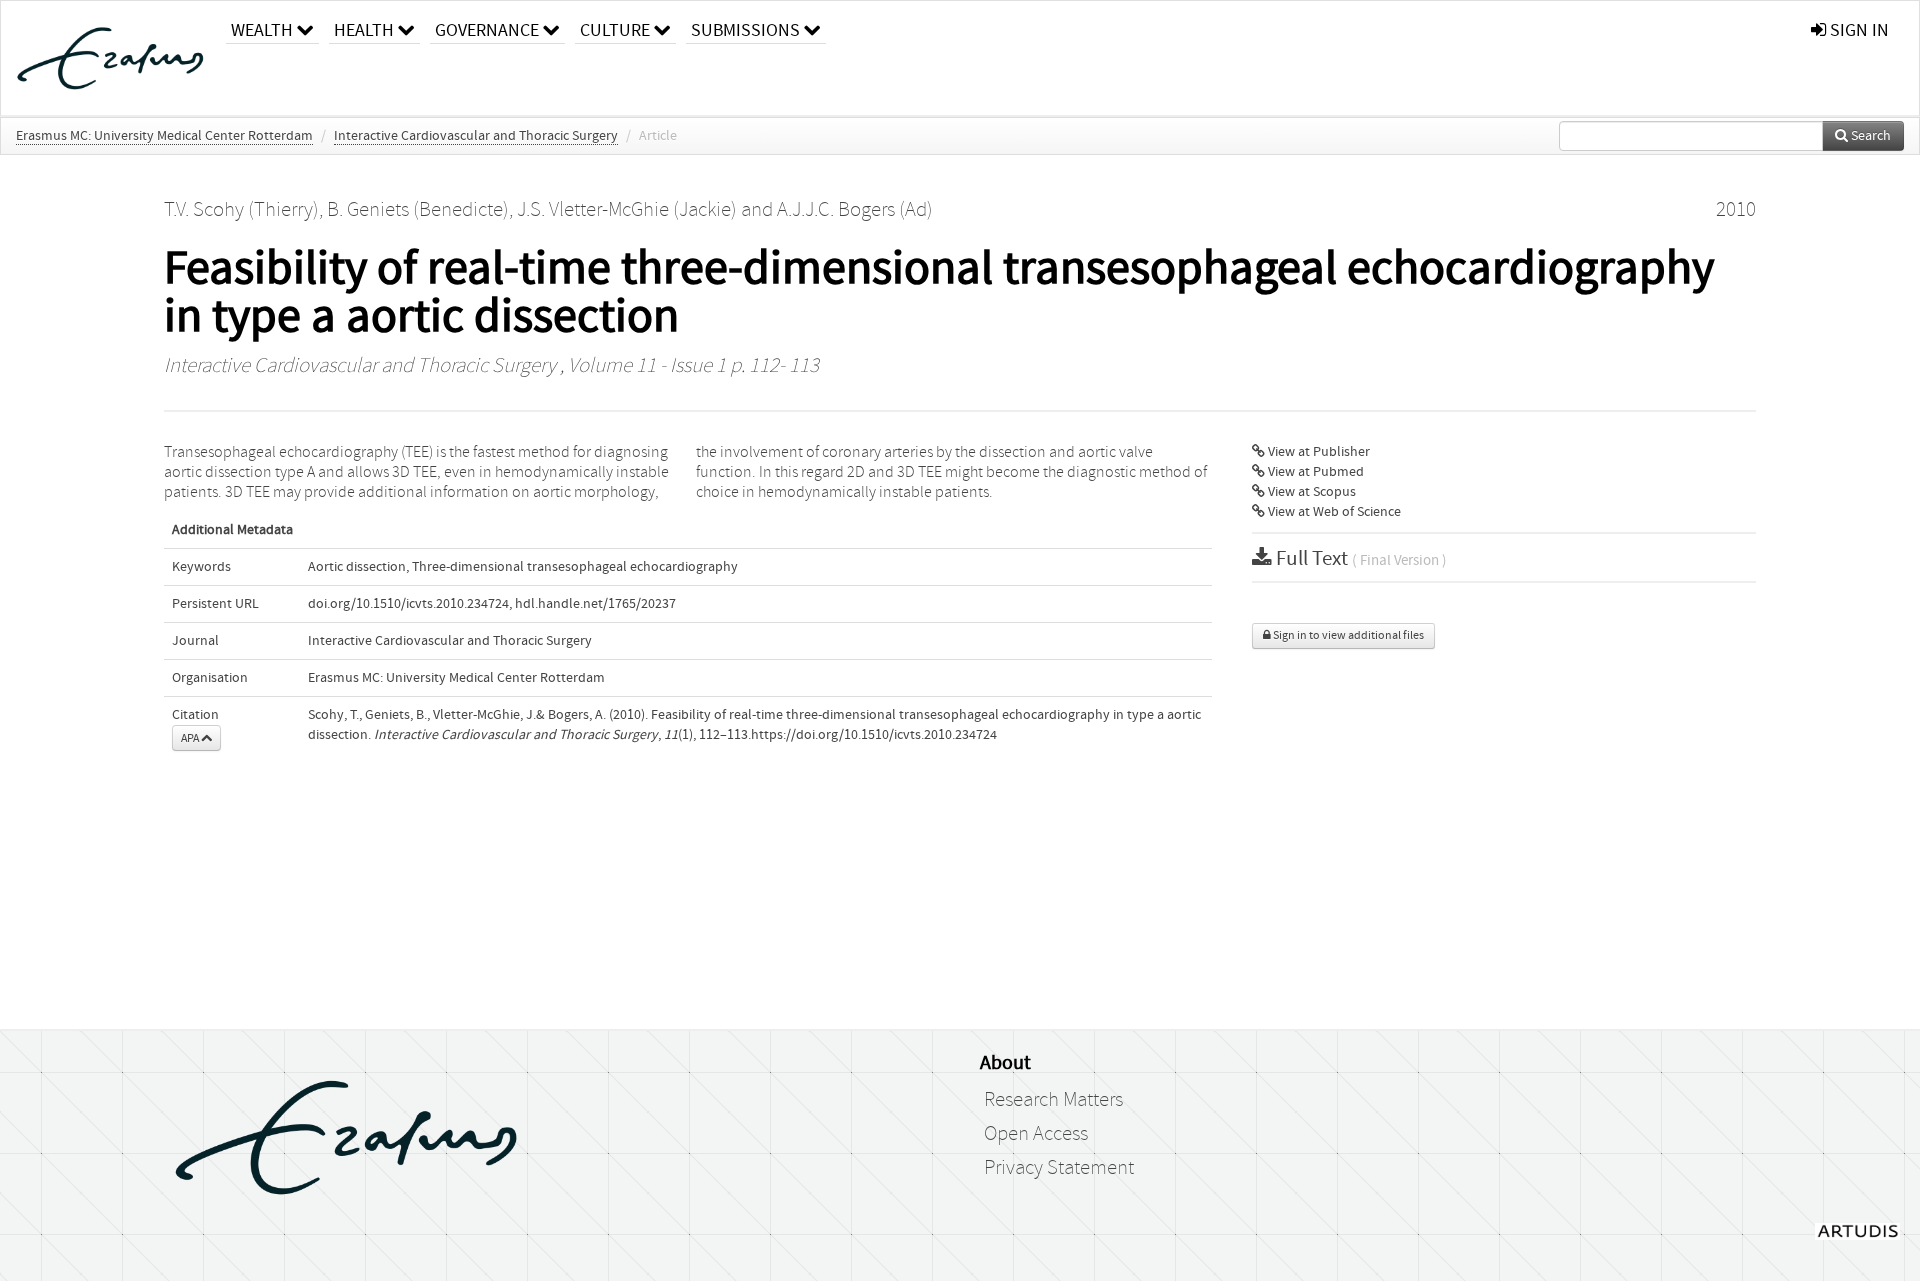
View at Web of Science (1333, 512)
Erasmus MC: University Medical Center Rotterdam (164, 136)
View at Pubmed (1314, 472)
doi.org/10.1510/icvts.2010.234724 (408, 604)
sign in (1857, 30)
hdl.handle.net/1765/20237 (595, 604)
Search (1869, 136)
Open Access (1036, 1134)
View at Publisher (1317, 452)
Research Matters (1053, 1100)
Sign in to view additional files (1347, 635)
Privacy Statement (1059, 1168)
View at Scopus (1310, 492)
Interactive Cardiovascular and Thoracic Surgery (476, 136)
